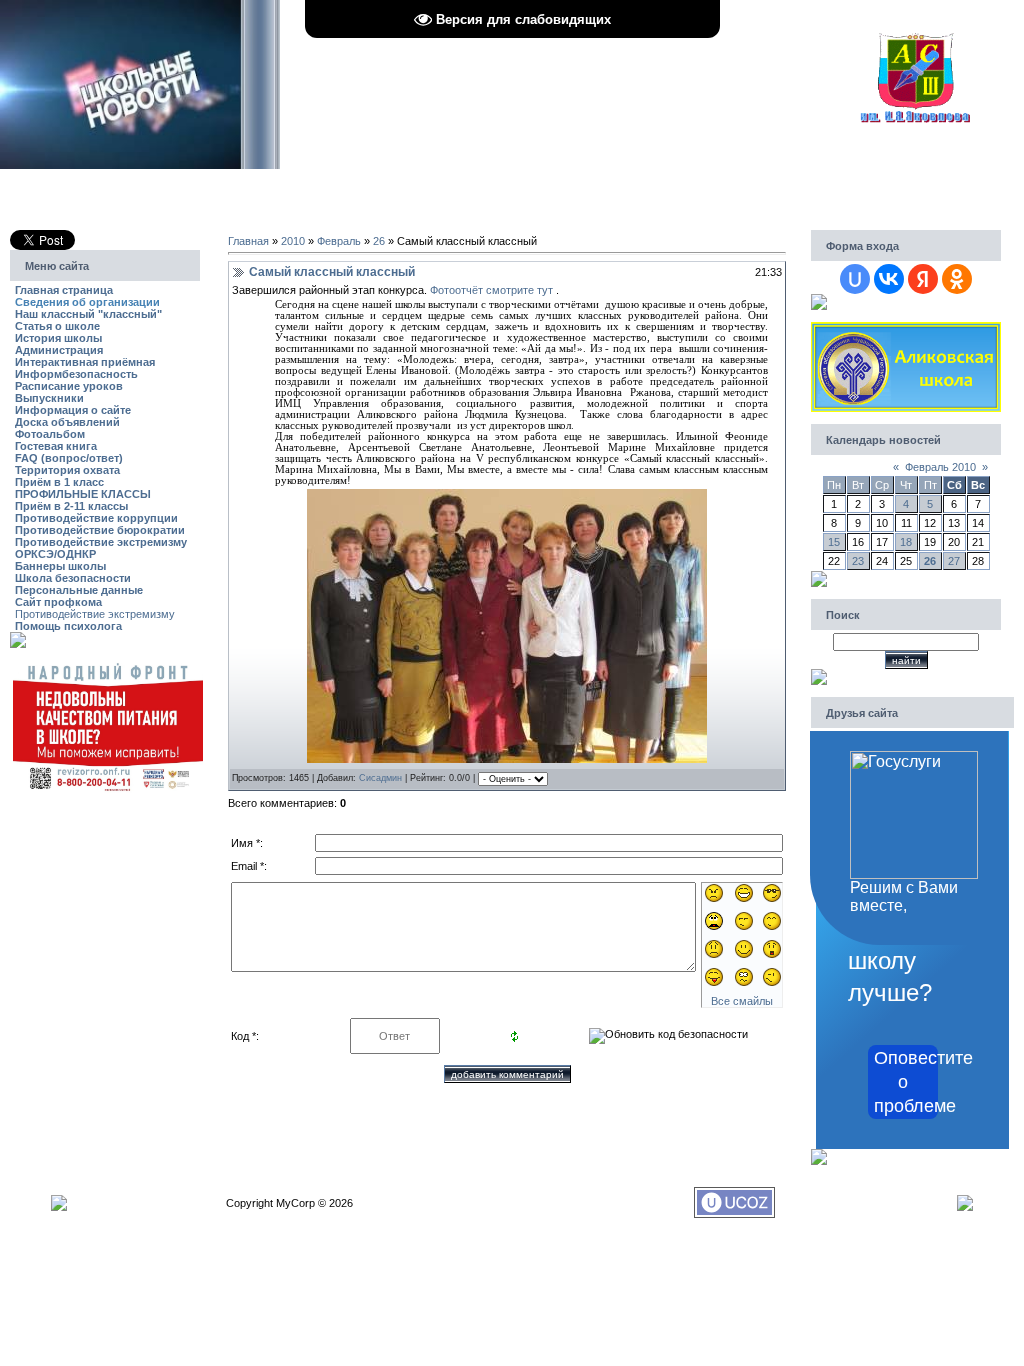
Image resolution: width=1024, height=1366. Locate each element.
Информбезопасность (76, 374)
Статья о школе (57, 326)
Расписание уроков (69, 386)
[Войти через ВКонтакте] (889, 279)
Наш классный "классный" (88, 314)
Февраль (339, 241)
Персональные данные (79, 590)
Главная (248, 241)
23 (858, 561)
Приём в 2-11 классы (71, 506)
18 (906, 542)
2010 (293, 241)
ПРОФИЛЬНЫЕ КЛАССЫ (83, 494)
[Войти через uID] (855, 279)
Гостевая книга (56, 446)
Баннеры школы (60, 566)
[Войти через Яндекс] (923, 279)
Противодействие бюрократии (100, 530)
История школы (58, 338)
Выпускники (49, 398)
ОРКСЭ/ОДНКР (55, 554)
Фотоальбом (50, 434)
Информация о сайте (73, 410)
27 (954, 561)
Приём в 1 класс (59, 482)
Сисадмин (380, 778)
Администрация (59, 350)
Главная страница (64, 290)
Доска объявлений (67, 422)
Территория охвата (67, 470)
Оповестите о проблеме (906, 1082)
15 (834, 542)
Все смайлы (742, 1001)
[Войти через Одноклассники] (957, 279)
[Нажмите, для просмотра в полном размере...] (507, 759)
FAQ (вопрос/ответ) (69, 458)
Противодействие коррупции (96, 518)
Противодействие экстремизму (101, 542)
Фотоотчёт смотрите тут (491, 290)
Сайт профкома (58, 602)
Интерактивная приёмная (85, 362)
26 (379, 241)
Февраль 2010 (940, 467)
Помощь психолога (68, 626)
